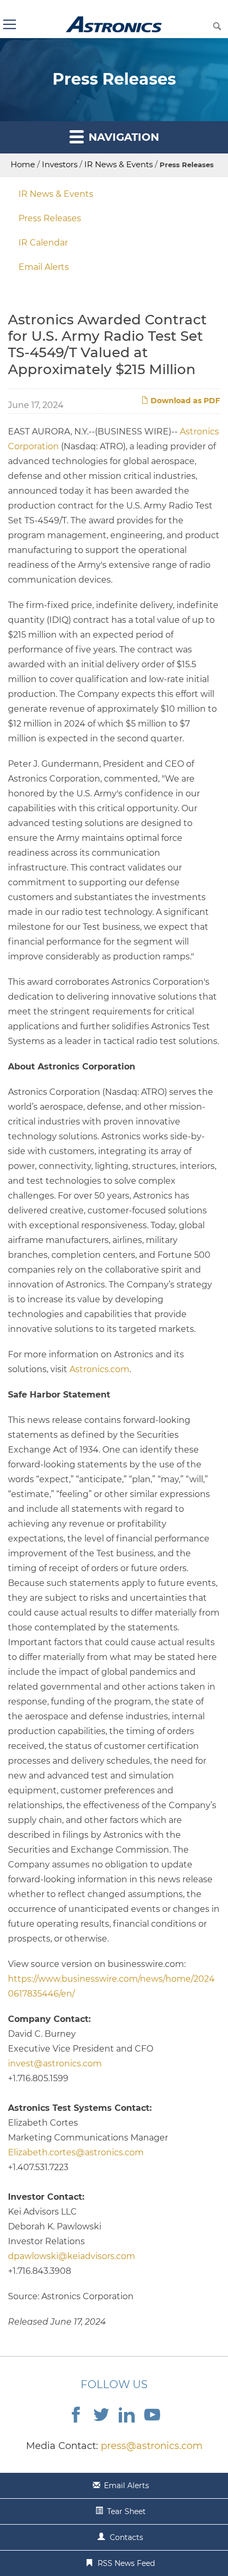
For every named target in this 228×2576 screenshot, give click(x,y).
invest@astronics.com (55, 2063)
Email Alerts (44, 267)
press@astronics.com (152, 2446)
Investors (60, 164)
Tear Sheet (126, 2511)
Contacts (126, 2537)
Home (23, 164)
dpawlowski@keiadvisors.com (72, 2256)
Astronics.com (99, 1369)
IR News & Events (119, 164)
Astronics (114, 24)
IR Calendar (43, 243)
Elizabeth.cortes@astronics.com (76, 2152)
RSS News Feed (126, 2563)
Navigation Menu (9, 24)
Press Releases (50, 218)
